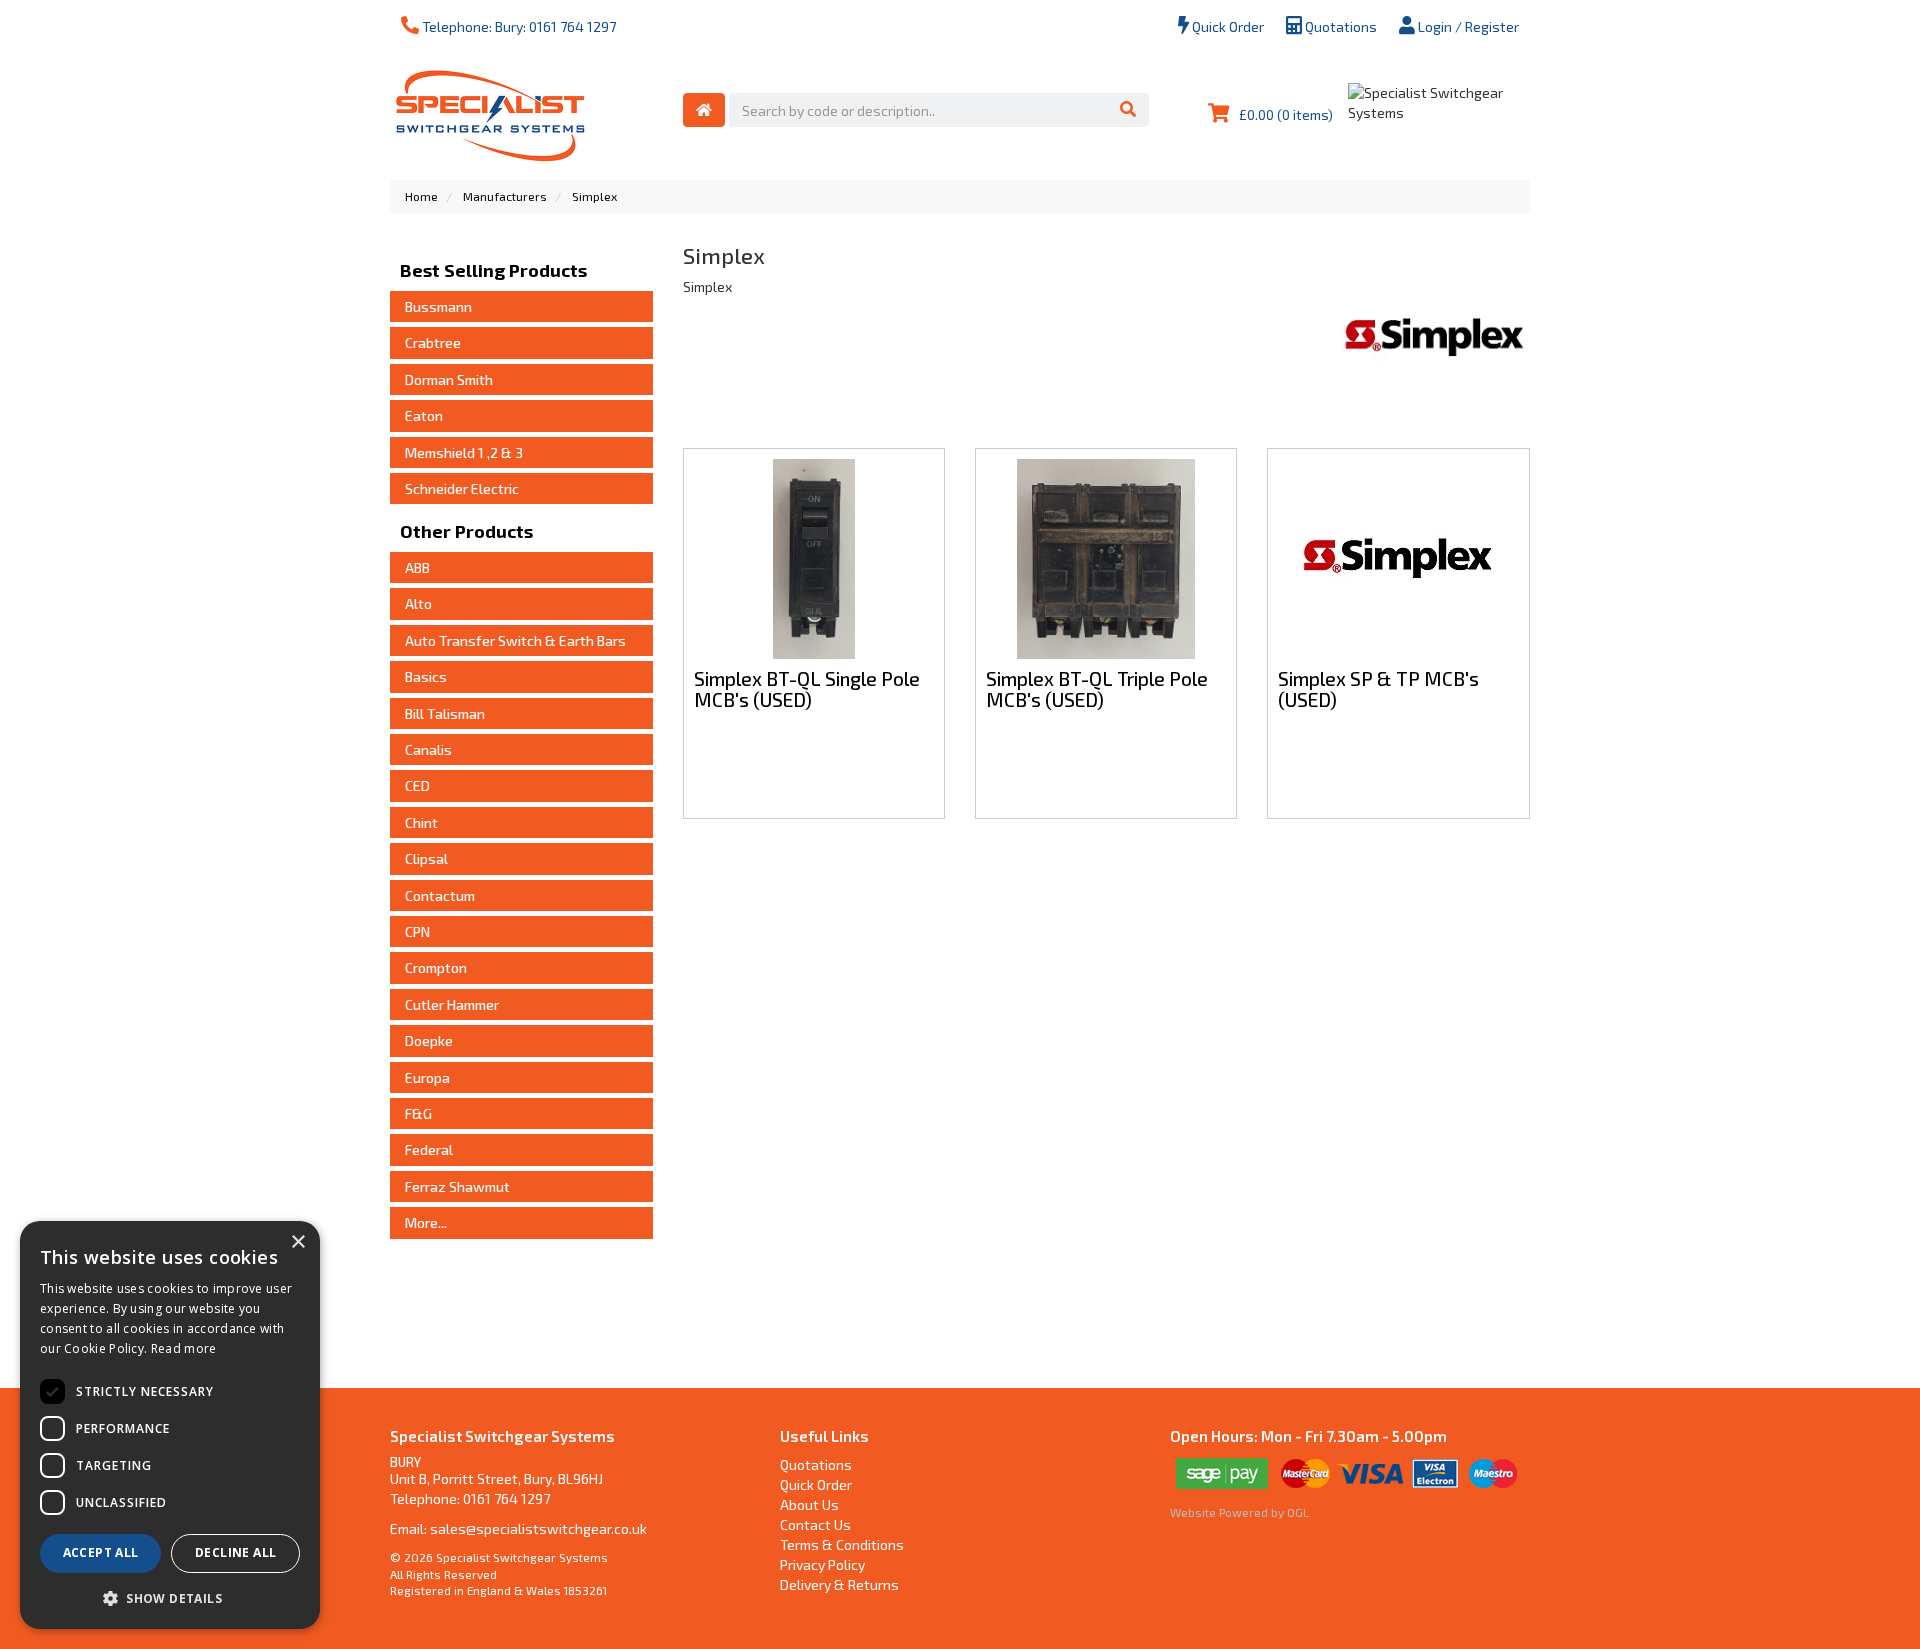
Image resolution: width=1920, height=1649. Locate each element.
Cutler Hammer (452, 1004)
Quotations (1339, 26)
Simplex (594, 196)
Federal (429, 1149)
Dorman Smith (449, 379)
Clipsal (426, 858)
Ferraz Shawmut (457, 1186)
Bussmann (438, 306)
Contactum (440, 895)
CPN (417, 931)
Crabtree (433, 342)
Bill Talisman (445, 713)
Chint (421, 822)
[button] (170, 1597)
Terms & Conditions (842, 1544)
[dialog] (170, 1425)
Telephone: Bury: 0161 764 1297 (517, 26)
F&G (418, 1113)
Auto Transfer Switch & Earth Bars (515, 640)
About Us (809, 1504)
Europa (427, 1077)
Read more (184, 1348)
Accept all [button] (101, 1552)
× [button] (297, 1242)
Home (421, 196)
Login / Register (1467, 26)
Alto (418, 603)
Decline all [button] (235, 1552)
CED (417, 785)
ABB (417, 567)
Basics (426, 676)
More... (426, 1222)
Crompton (436, 967)
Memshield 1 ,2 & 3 (464, 452)
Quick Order (1226, 26)
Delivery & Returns (839, 1584)
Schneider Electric (462, 488)
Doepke (429, 1040)
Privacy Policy (822, 1564)
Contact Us (815, 1524)
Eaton (424, 415)
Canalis (428, 749)
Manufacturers (505, 196)
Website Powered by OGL (1239, 1512)
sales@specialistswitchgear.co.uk (538, 1528)
